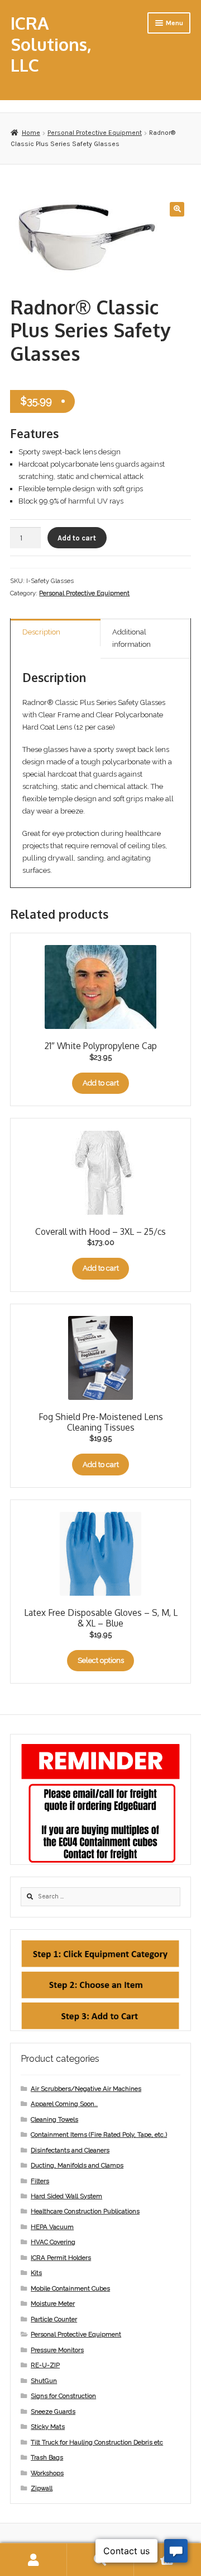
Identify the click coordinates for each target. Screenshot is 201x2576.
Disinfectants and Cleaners (70, 2150)
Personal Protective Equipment (95, 133)
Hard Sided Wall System (66, 2196)
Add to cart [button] (101, 1083)
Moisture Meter (53, 2304)
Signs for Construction (63, 2396)
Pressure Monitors (57, 2350)
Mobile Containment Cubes (70, 2288)
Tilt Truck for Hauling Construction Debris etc (97, 2442)
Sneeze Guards (53, 2412)
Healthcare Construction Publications (85, 2211)
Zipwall (42, 2488)
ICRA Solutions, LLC (51, 44)
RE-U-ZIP (45, 2365)
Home (31, 133)
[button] (177, 209)
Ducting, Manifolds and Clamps (77, 2165)
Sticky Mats (48, 2427)
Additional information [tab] (131, 638)
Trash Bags (47, 2457)
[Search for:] (100, 1896)
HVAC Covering (53, 2242)
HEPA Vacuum (52, 2227)
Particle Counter (54, 2319)
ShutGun (44, 2381)
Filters (40, 2181)
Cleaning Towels (54, 2119)
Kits (36, 2273)
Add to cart (77, 538)
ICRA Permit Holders (61, 2258)
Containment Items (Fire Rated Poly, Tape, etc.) (99, 2135)
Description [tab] (41, 632)
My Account (33, 2560)
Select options (101, 1660)
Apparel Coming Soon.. (64, 2104)
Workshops (47, 2473)
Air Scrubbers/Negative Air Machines (86, 2089)
